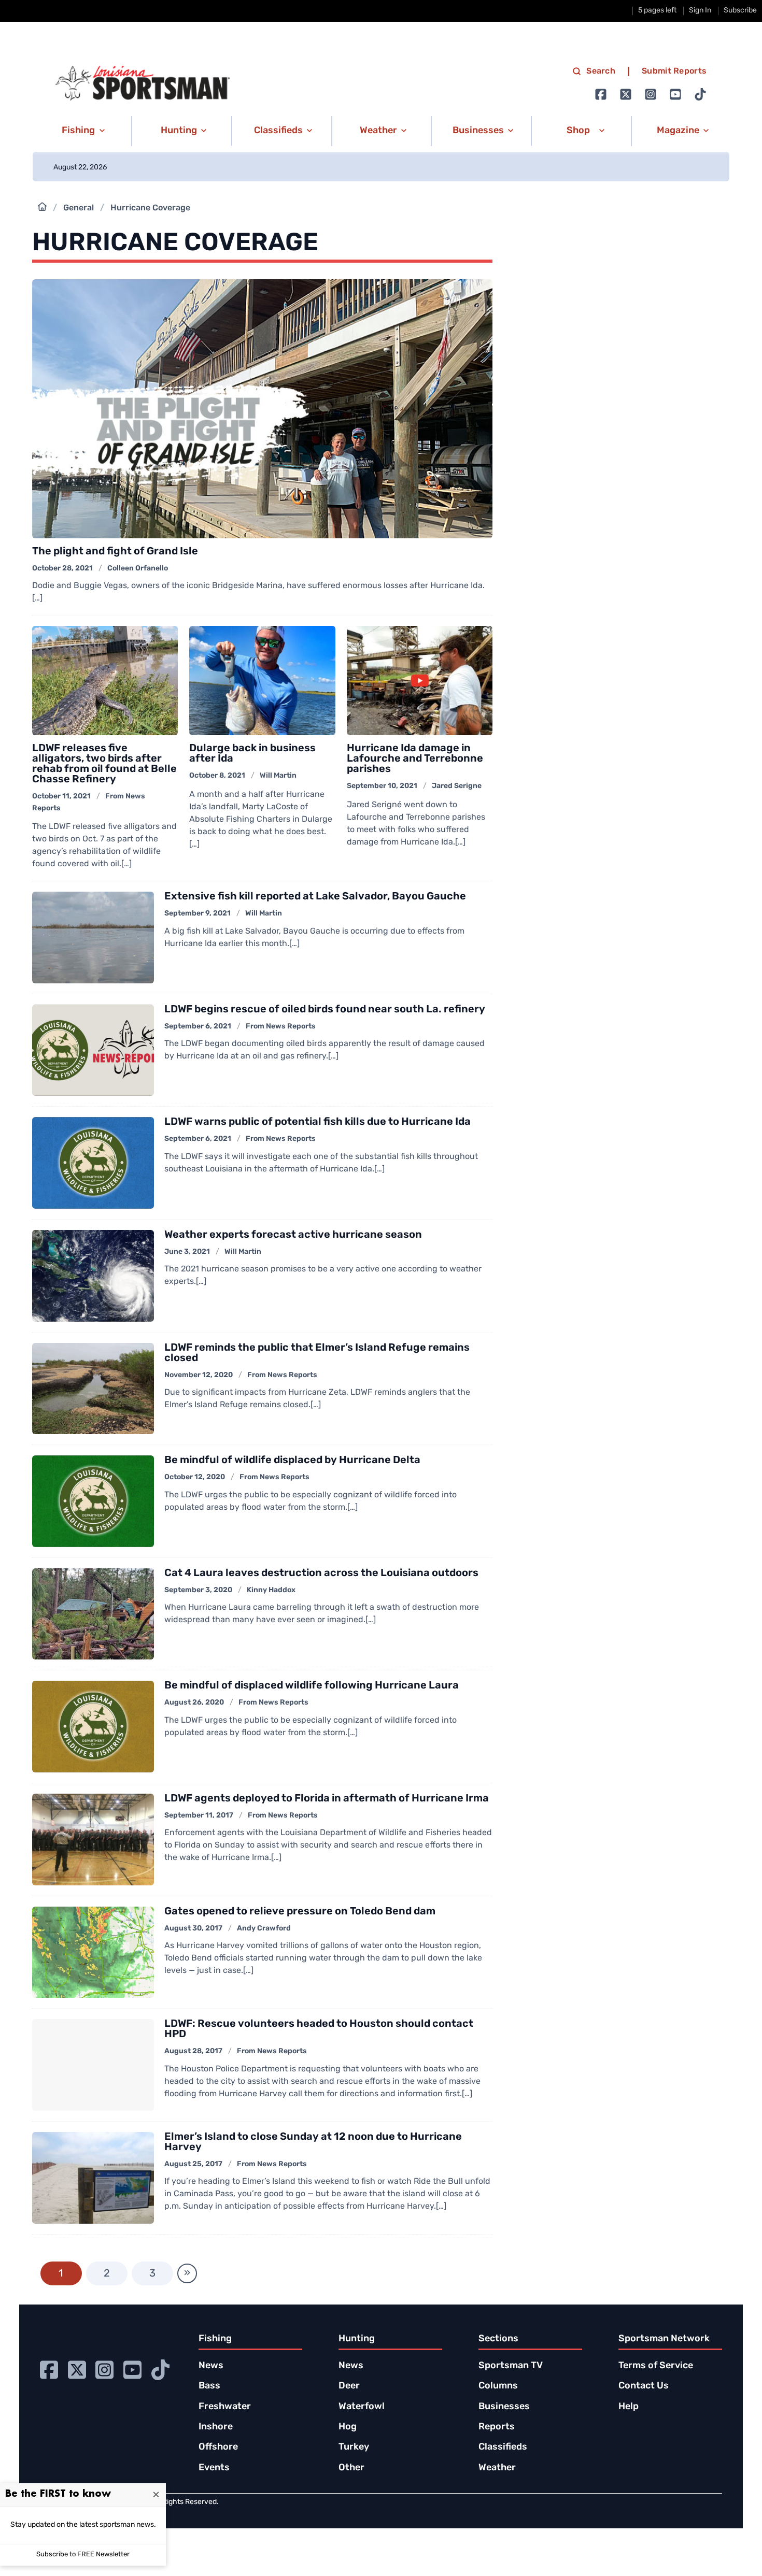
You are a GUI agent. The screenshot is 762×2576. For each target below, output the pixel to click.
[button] (82, 131)
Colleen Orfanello (138, 569)
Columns (498, 2386)
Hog (348, 2427)
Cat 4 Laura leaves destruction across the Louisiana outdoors (321, 1573)
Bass (209, 2386)
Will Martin (278, 776)
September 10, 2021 (382, 786)
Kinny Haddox (271, 1590)
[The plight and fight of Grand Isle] (263, 409)
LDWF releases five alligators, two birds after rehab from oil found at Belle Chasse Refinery (104, 764)
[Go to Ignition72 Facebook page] (601, 94)
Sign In (700, 11)
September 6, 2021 (198, 1027)
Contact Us (644, 2386)
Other (351, 2468)
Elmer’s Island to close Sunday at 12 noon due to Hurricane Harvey (313, 2142)
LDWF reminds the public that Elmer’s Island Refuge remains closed (317, 1353)
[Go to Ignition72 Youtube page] (675, 94)
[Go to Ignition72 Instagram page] (651, 94)
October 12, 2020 (195, 1477)
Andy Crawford (264, 1929)
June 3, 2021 (187, 1252)
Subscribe (740, 11)
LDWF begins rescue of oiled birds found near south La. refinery (325, 1010)
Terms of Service (656, 2366)
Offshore (218, 2448)
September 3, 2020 (198, 1590)
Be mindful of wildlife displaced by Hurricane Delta (292, 1461)
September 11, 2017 (199, 1816)
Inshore (216, 2427)
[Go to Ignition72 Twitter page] (626, 94)
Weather (497, 2468)
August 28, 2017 (193, 2051)
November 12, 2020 (199, 1375)
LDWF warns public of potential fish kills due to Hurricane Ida (317, 1122)
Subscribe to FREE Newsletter (83, 2554)
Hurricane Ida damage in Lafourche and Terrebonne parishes (415, 759)
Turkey (354, 2448)
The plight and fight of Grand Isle (115, 552)
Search (601, 71)
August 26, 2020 (194, 1703)
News (211, 2366)
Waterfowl (362, 2407)
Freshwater (225, 2407)
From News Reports (281, 1027)
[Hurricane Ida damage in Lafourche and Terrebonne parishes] (420, 681)
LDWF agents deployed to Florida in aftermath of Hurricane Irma (327, 1799)
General (79, 208)
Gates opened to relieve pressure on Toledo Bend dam (300, 1912)
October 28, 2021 (62, 569)
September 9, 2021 (197, 914)
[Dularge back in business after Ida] (262, 681)
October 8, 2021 (217, 776)
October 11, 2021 (61, 797)
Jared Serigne (457, 786)
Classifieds (503, 2448)
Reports (497, 2427)
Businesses (504, 2407)
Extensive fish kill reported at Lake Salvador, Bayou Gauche (315, 897)
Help (629, 2407)
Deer (349, 2386)
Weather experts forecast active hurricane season (293, 1235)
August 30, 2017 (193, 1929)
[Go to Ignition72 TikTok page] (700, 94)
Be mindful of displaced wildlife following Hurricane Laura (312, 1686)
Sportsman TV (511, 2366)
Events (214, 2468)
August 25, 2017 (193, 2164)
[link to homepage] (143, 83)
